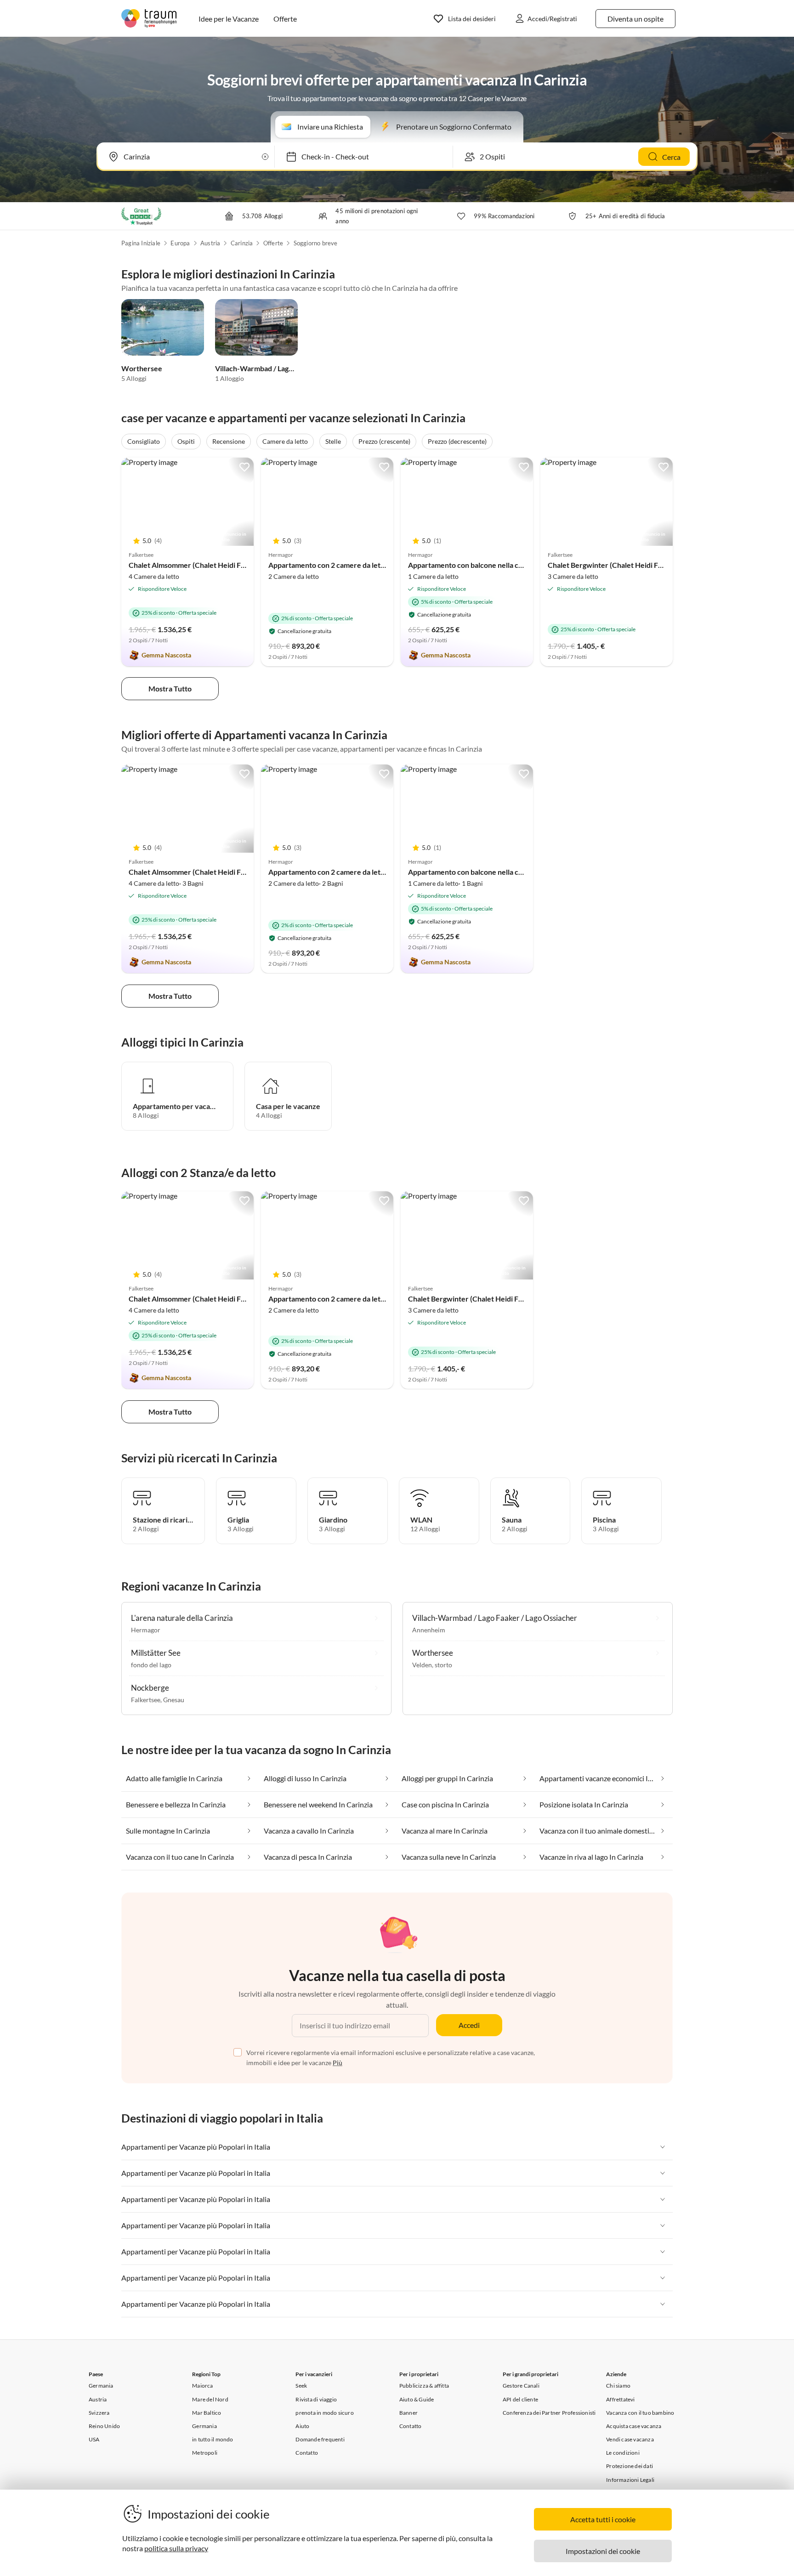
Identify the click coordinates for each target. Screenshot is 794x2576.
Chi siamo (618, 2386)
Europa (180, 243)
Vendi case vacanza (630, 2439)
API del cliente (520, 2399)
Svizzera (99, 2413)
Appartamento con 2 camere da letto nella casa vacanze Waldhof (373, 565)
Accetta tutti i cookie (603, 2519)
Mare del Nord (210, 2399)
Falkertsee (146, 1700)
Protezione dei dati (630, 2466)
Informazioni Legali (630, 2480)
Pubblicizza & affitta (424, 2386)
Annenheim (429, 1630)
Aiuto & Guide (417, 2399)
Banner (408, 2413)
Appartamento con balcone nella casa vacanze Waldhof (497, 565)
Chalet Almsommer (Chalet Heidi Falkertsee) (201, 565)
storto (443, 1665)
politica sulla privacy (176, 2548)
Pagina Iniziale (141, 243)
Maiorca (202, 2386)
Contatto (307, 2453)
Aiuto (302, 2426)
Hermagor (146, 1630)
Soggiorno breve (316, 243)
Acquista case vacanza (634, 2426)
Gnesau (174, 1700)
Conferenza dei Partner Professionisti (549, 2413)
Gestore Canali (521, 2386)
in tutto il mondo (213, 2439)
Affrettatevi (620, 2399)
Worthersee (142, 368)
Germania (101, 2386)
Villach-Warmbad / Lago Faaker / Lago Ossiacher (294, 368)
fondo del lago (151, 1665)
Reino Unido (104, 2426)
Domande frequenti (320, 2439)
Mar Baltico (207, 2413)
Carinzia (242, 243)
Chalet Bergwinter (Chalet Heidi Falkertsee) (620, 565)
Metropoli (205, 2453)
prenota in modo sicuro (324, 2413)
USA (94, 2439)
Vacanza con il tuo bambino (640, 2413)
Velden (422, 1665)
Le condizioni (623, 2453)
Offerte (273, 243)
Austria (210, 243)
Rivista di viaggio (316, 2399)
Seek (301, 2386)
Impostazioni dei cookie (603, 2551)
